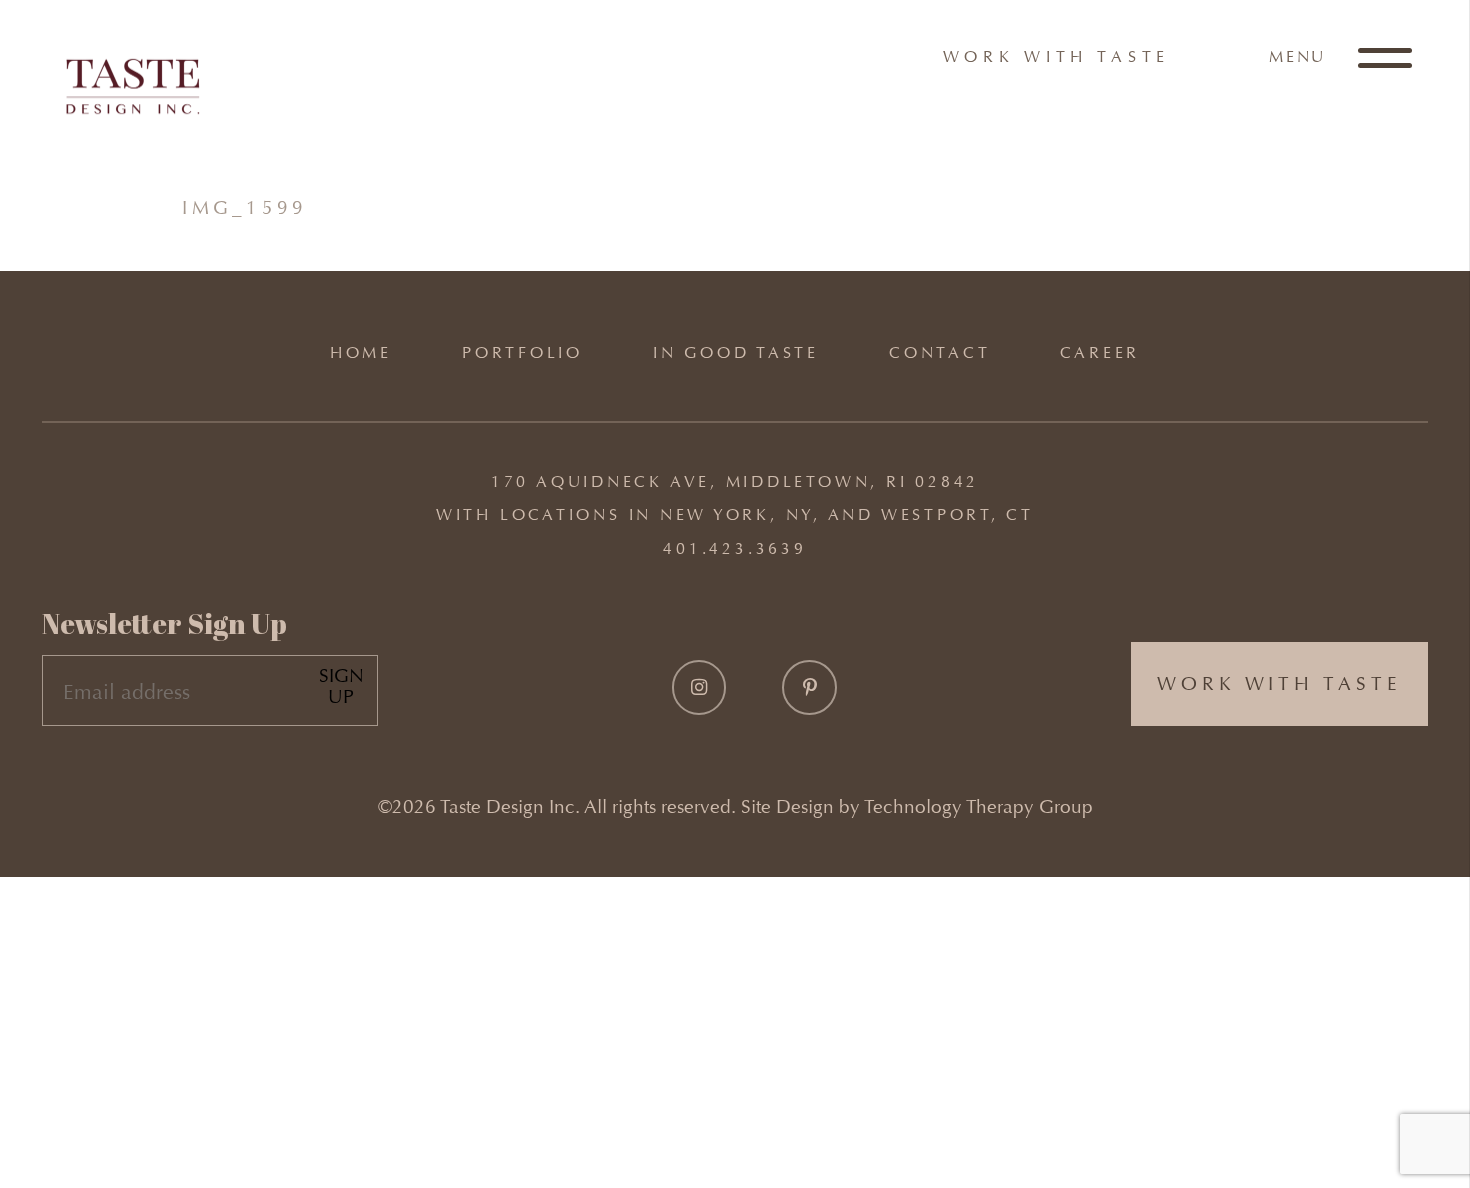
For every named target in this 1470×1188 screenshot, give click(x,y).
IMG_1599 (245, 207)
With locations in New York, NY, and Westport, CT (735, 514)
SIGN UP (341, 686)
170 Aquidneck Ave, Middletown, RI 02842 (735, 481)
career (1100, 352)
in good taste (736, 352)
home (361, 352)
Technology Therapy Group (978, 806)
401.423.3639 (734, 548)
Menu (1300, 56)
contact (939, 352)
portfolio (522, 352)
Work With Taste (1057, 56)
